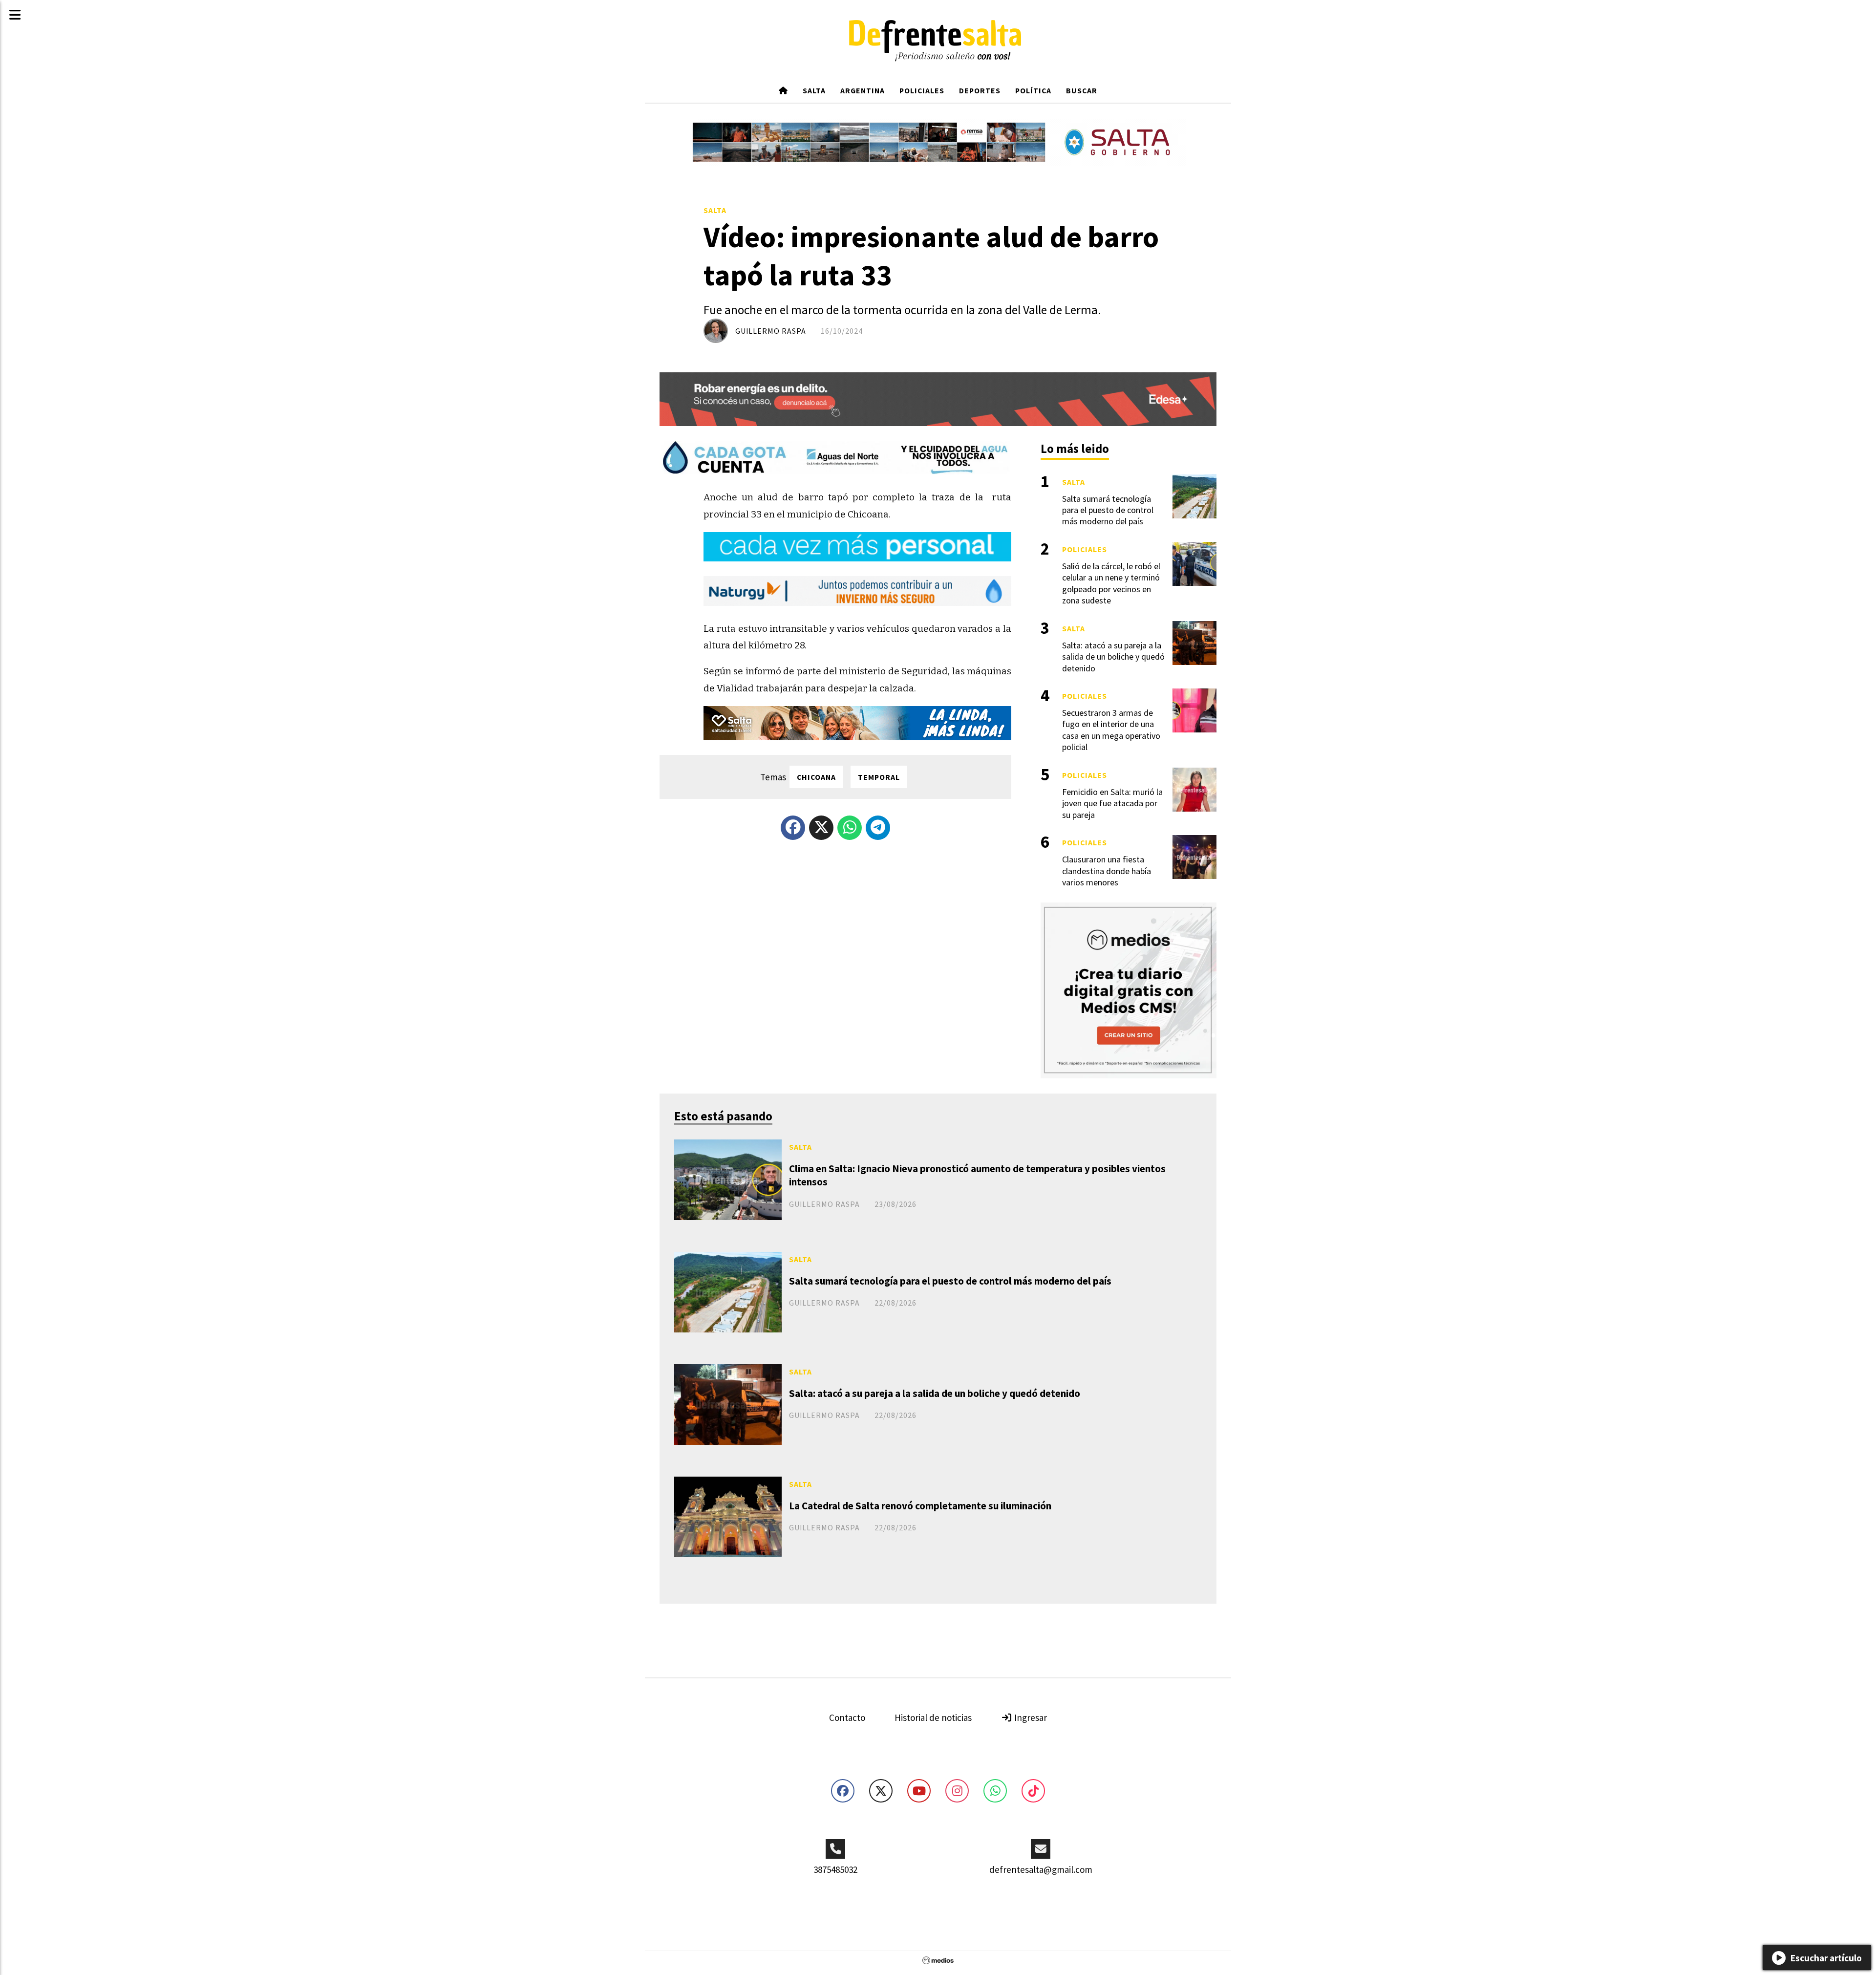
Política (1033, 90)
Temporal (879, 777)
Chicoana (816, 777)
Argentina (863, 90)
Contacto (847, 1717)
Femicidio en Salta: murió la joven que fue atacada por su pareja (1112, 803)
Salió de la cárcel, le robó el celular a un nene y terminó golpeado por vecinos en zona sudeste (1111, 583)
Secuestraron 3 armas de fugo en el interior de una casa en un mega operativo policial (1111, 730)
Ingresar (1030, 1717)
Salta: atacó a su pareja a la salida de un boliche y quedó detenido (935, 1393)
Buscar (1082, 90)
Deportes (980, 90)
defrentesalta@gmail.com (1041, 1869)
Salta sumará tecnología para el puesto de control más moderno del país (950, 1281)
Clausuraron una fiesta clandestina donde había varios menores (1107, 871)
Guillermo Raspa (771, 331)
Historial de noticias (933, 1717)
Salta (814, 90)
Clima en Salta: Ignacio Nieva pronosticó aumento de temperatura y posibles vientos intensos (977, 1175)
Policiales (922, 90)
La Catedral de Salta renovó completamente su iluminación (920, 1506)
